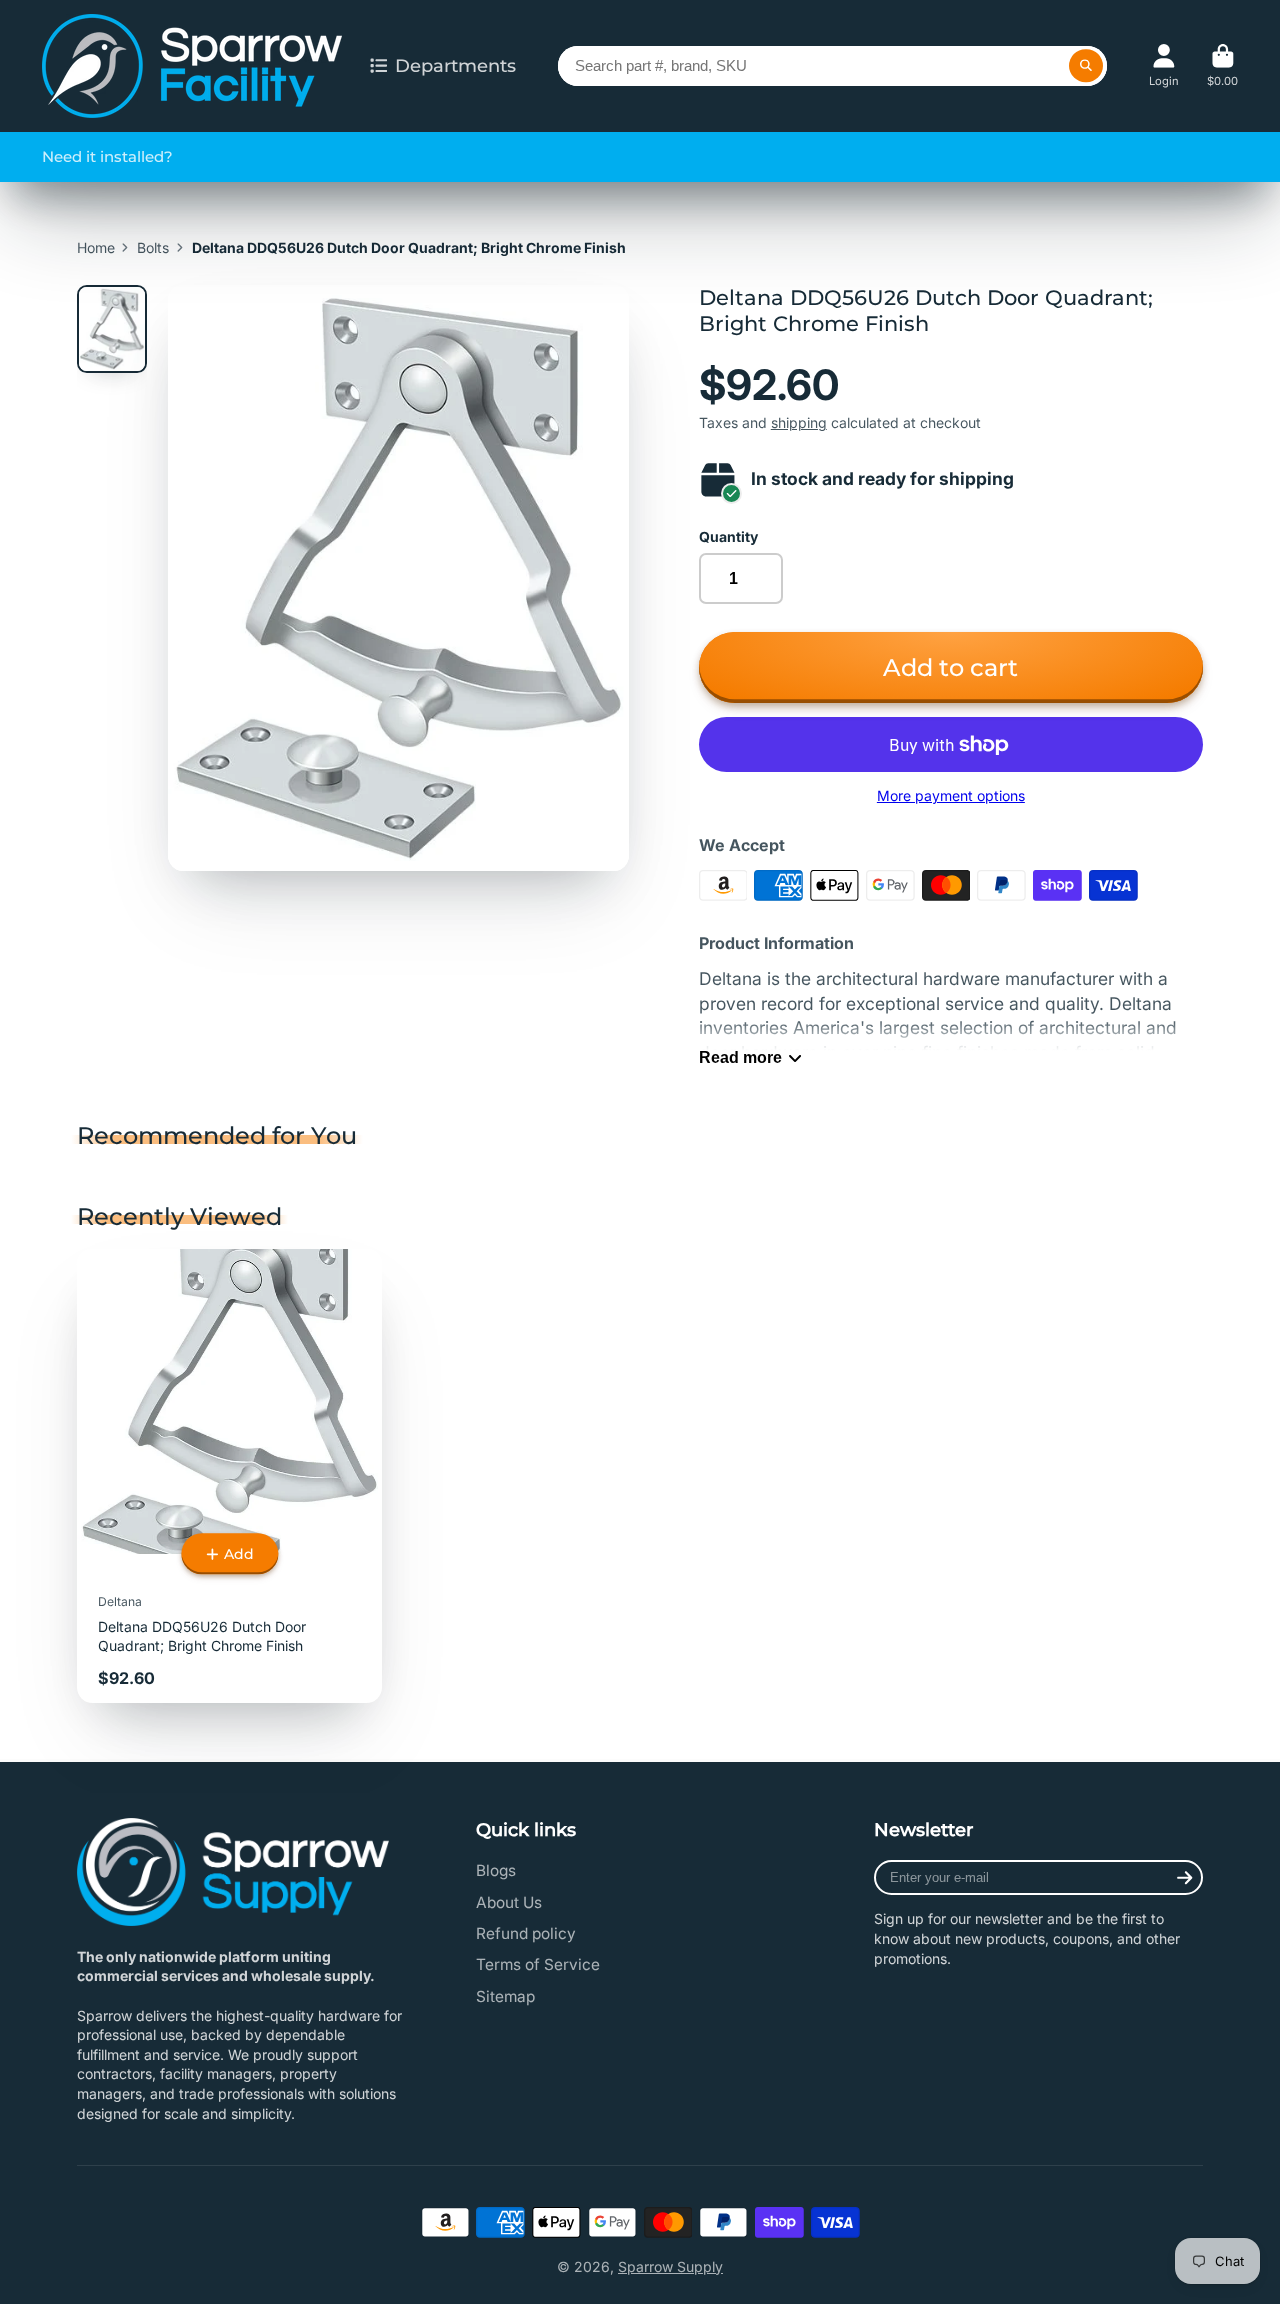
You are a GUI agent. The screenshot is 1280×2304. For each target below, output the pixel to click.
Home (96, 247)
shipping (799, 422)
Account (1164, 65)
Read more (740, 1057)
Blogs (496, 1870)
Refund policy (526, 1933)
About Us (509, 1902)
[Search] (1086, 66)
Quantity (728, 536)
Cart (1222, 65)
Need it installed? (107, 156)
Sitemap (505, 1996)
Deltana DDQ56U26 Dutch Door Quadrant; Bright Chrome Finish (229, 1476)
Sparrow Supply (670, 2266)
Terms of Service (538, 1964)
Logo (192, 66)
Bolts (153, 247)
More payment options (951, 795)
